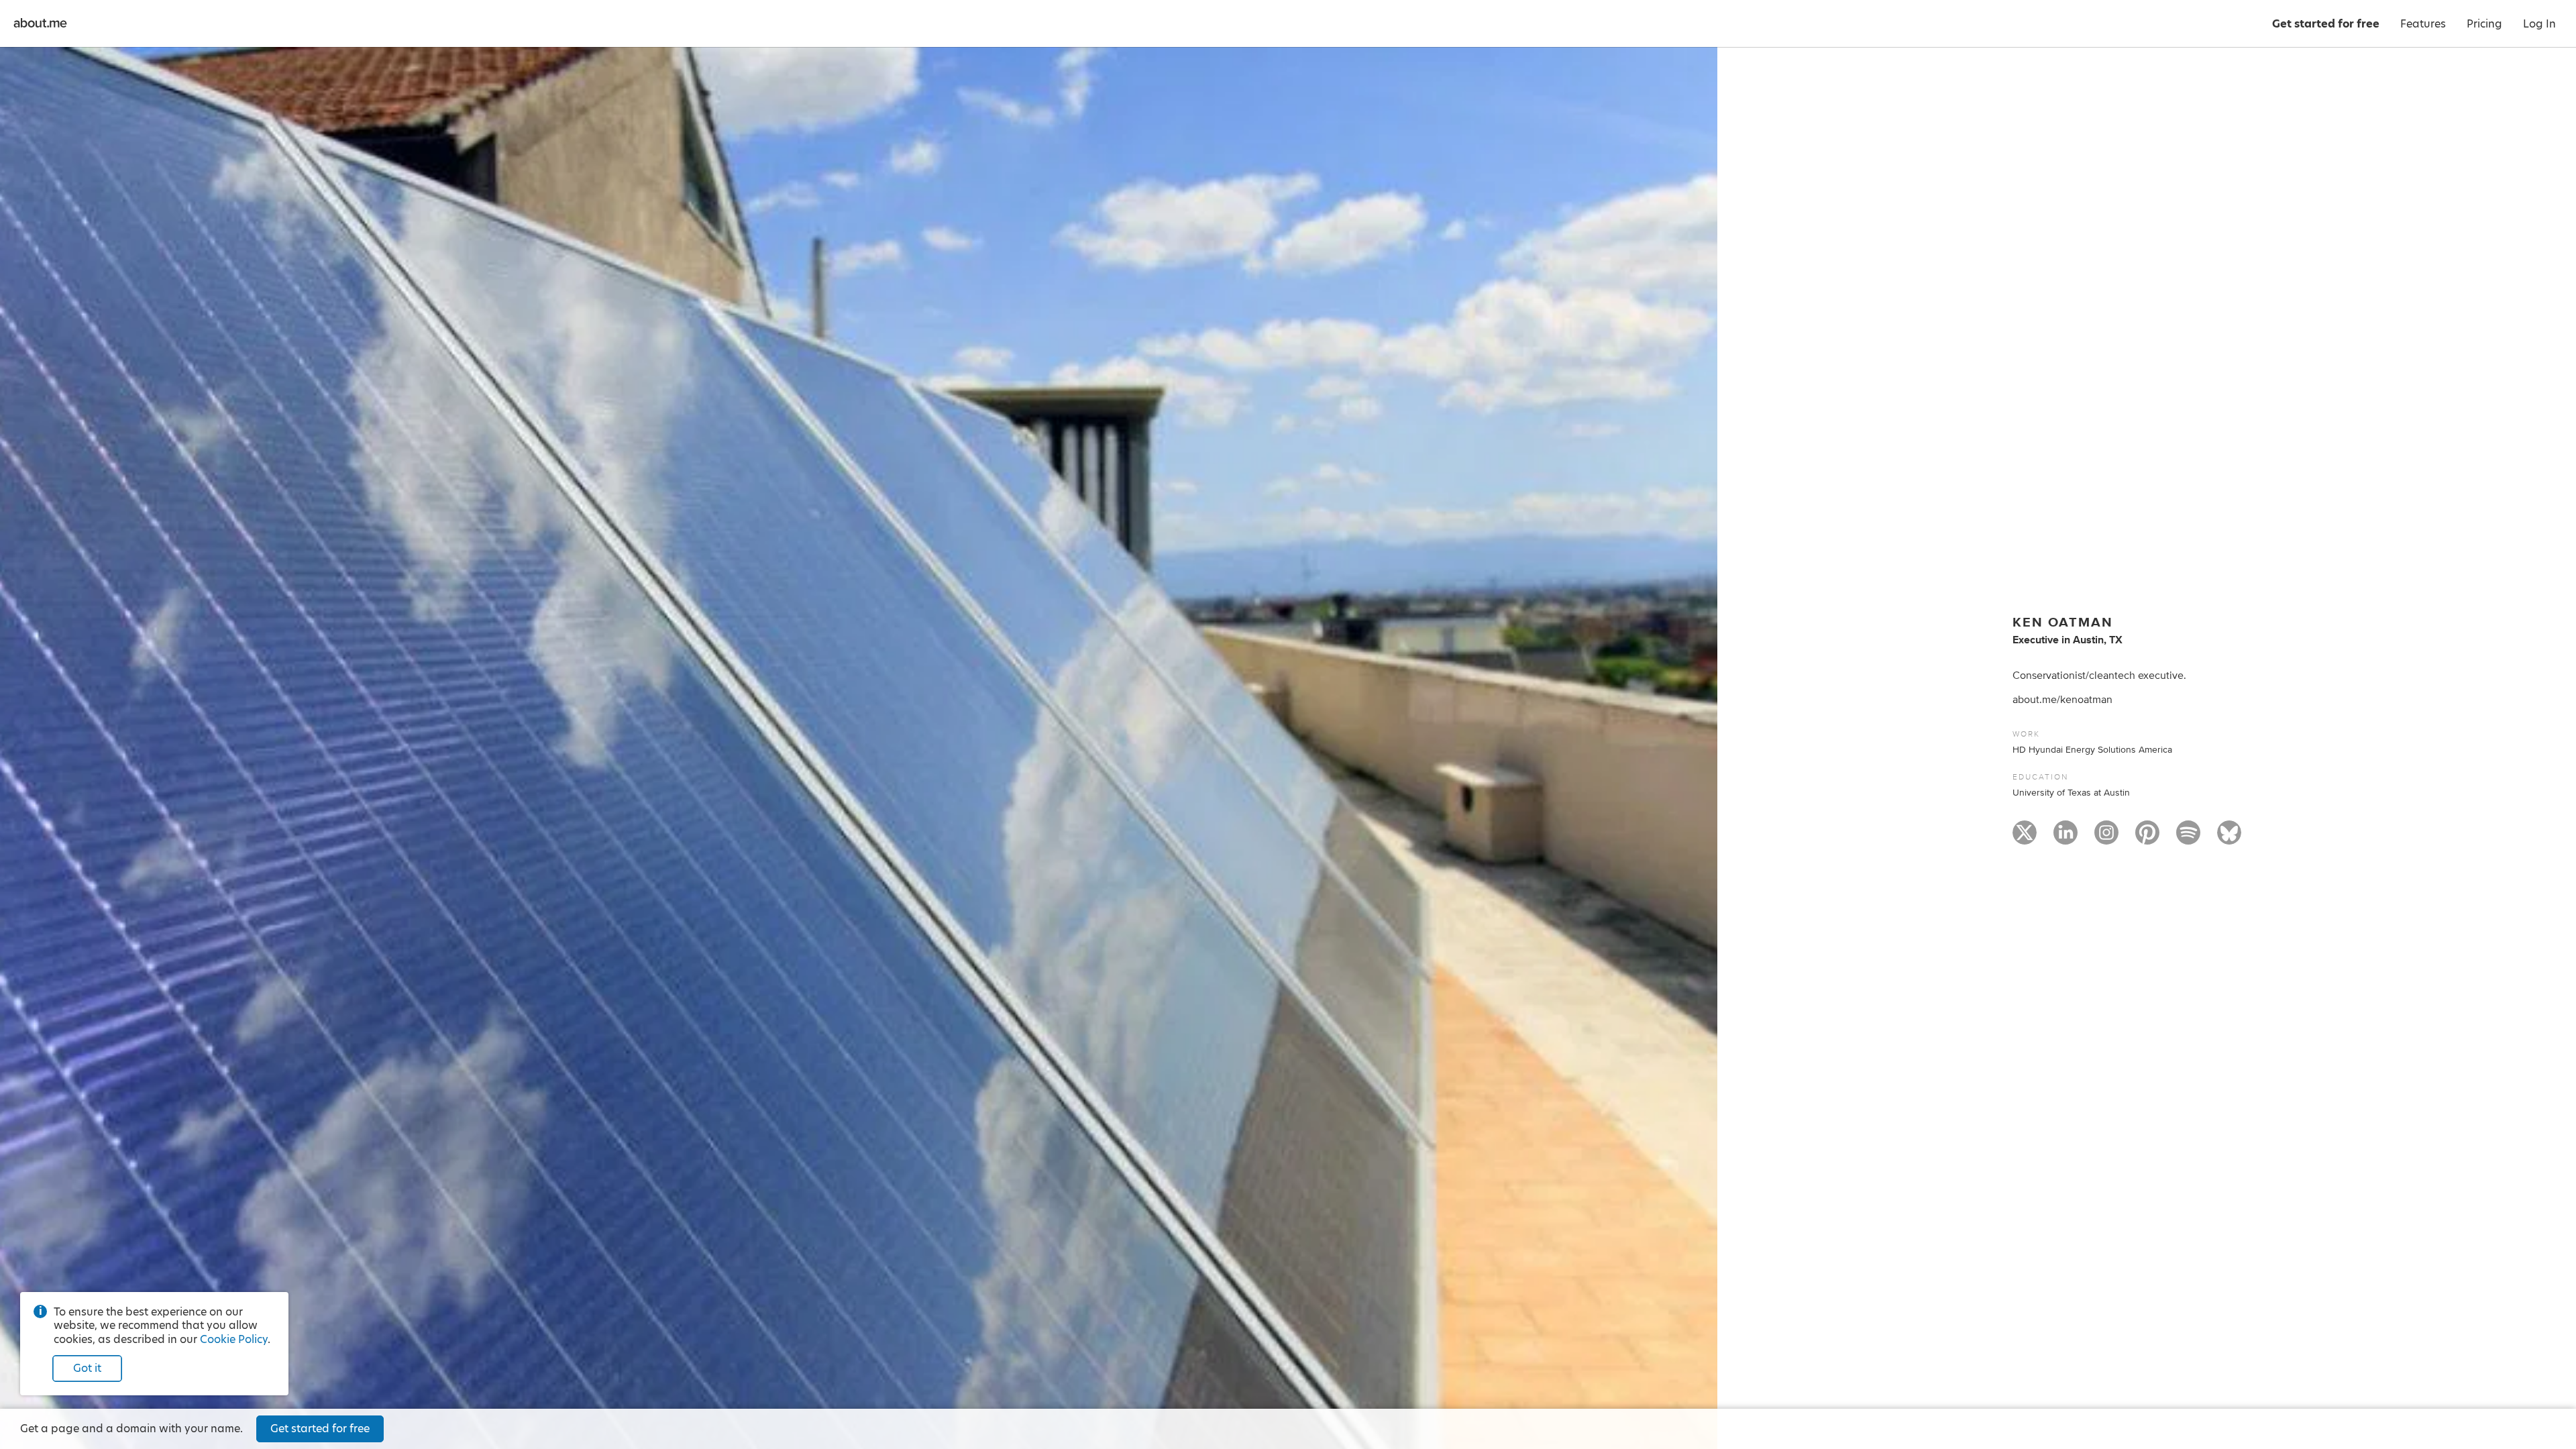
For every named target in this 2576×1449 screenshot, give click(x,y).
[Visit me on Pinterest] (2147, 839)
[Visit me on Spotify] (2188, 839)
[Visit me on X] (2025, 839)
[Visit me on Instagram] (2106, 839)
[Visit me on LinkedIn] (2065, 839)
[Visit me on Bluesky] (2229, 839)
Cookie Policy (234, 1339)
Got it (87, 1368)
